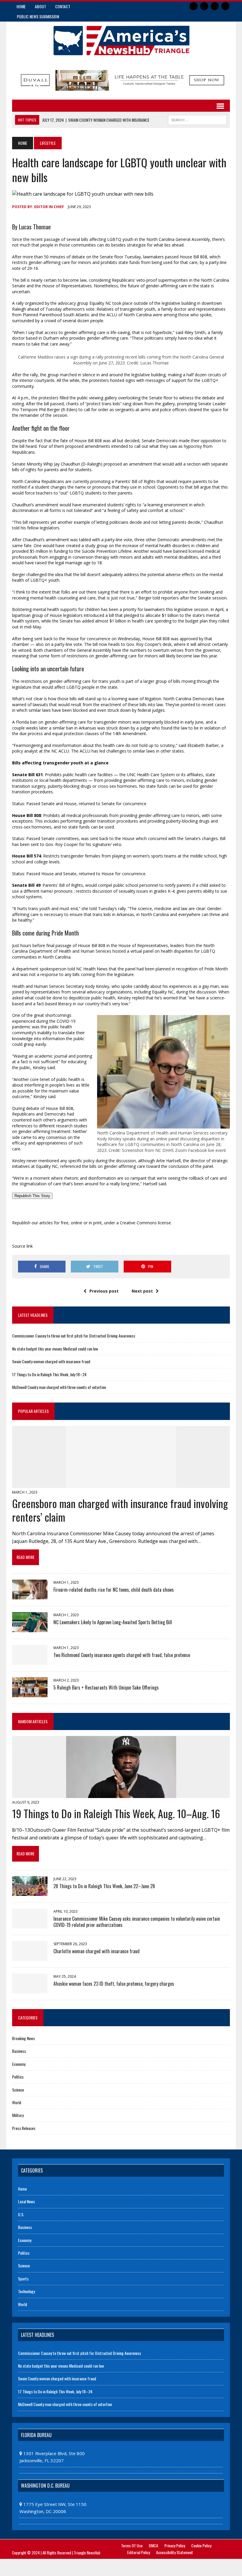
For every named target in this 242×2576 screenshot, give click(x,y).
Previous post (104, 1291)
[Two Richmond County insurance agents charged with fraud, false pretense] (30, 1661)
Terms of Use (132, 2545)
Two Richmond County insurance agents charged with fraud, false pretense (122, 1655)
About (40, 6)
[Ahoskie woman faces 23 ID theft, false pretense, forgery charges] (30, 1989)
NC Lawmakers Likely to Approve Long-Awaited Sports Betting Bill (113, 1622)
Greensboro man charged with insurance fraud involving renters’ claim (120, 1510)
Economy (19, 2064)
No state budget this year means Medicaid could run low (55, 1349)
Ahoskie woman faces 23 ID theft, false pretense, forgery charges (114, 1984)
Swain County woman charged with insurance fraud (51, 1361)
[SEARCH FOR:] (197, 119)
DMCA (153, 2545)
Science (18, 2090)
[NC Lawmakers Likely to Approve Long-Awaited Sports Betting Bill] (30, 1628)
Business (19, 2051)
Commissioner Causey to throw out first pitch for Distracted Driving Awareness (74, 1336)
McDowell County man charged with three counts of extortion (59, 1387)
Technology (26, 2291)
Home (21, 6)
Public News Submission (38, 16)
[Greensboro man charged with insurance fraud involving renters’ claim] (121, 1484)
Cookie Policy (201, 2545)
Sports (23, 2278)
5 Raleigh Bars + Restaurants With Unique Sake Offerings (106, 1687)
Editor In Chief (49, 207)
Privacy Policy (175, 2545)
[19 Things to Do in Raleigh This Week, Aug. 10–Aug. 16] (121, 1794)
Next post (142, 1291)
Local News (26, 2201)
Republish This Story (32, 1196)
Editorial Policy (139, 2552)
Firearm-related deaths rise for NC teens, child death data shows (114, 1590)
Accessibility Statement (175, 2552)
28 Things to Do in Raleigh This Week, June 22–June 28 (104, 1886)
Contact (63, 6)
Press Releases (24, 2128)
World (17, 2102)
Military (18, 2115)
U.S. (21, 2214)
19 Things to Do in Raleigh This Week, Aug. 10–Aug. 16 (116, 1813)
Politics (18, 2077)
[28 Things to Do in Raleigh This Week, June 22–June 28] (30, 1892)
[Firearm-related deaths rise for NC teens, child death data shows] (30, 1596)
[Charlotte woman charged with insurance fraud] (30, 1957)
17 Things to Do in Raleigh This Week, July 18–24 (49, 1374)
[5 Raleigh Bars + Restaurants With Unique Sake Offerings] (30, 1693)
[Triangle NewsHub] (121, 41)
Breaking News (23, 2038)
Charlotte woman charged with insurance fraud (97, 1951)
